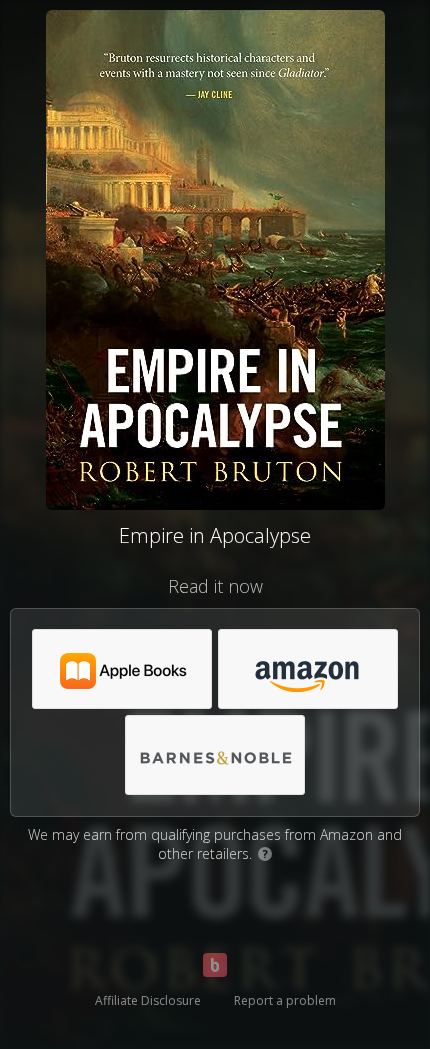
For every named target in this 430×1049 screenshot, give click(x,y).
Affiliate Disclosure (148, 1000)
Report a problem (285, 1000)
